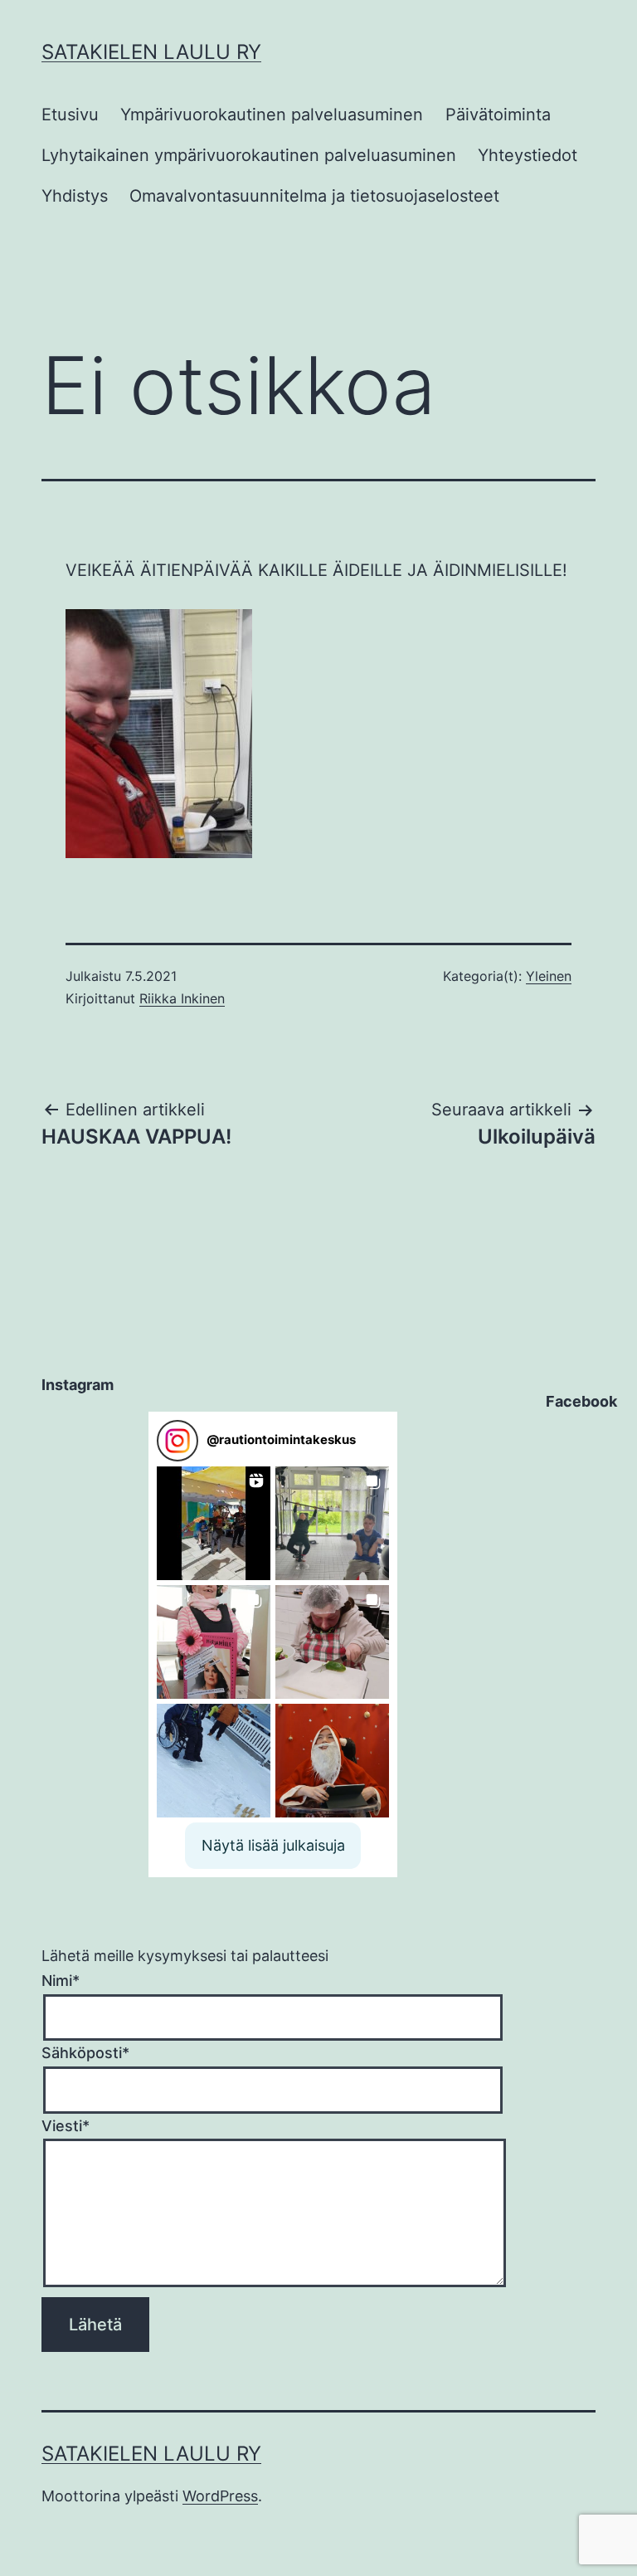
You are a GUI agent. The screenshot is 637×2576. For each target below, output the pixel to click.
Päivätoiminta (498, 115)
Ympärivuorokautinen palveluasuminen (272, 115)
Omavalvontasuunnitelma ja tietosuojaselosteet (314, 196)
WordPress (220, 2496)
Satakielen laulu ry (151, 52)
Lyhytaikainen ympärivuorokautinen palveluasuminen (249, 155)
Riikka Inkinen (182, 998)
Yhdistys (75, 196)
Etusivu (70, 115)
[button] (214, 1523)
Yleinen (549, 976)
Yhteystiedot (528, 155)
